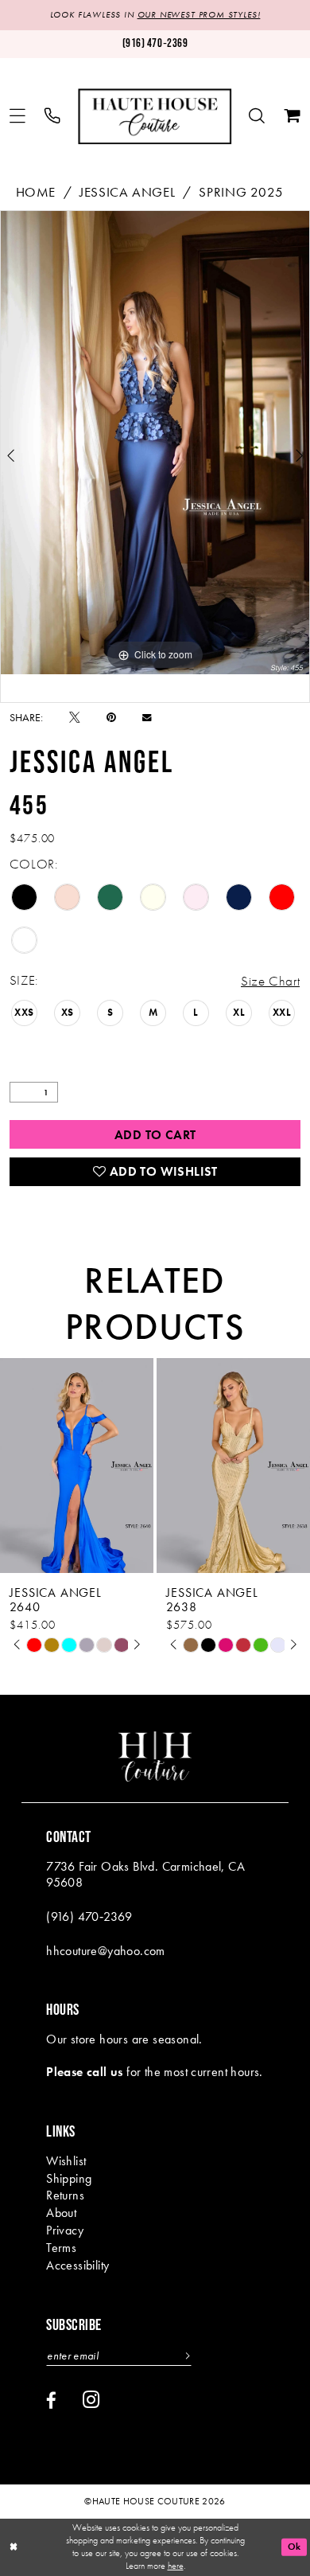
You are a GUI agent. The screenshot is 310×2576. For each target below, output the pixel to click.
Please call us (85, 2072)
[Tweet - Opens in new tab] (75, 718)
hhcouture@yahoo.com (106, 1951)
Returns (65, 2195)
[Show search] (258, 117)
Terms (61, 2248)
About (61, 2213)
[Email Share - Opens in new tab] (147, 718)
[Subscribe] (185, 2356)
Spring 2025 (241, 192)
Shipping (69, 2179)
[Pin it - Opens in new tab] (111, 718)
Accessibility (77, 2266)
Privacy (65, 2231)
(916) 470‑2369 (89, 1917)
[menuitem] (18, 117)
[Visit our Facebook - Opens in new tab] (51, 2401)
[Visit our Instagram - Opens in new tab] (91, 2400)
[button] (18, 117)
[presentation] (77, 1466)
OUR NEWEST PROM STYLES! (199, 14)
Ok (294, 2547)
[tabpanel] (155, 442)
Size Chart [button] (270, 981)
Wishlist (66, 2161)
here (176, 2566)
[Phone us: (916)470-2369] (53, 117)
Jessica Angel (127, 192)
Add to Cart (155, 1135)
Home (36, 192)
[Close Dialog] (14, 2547)
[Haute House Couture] (155, 116)
